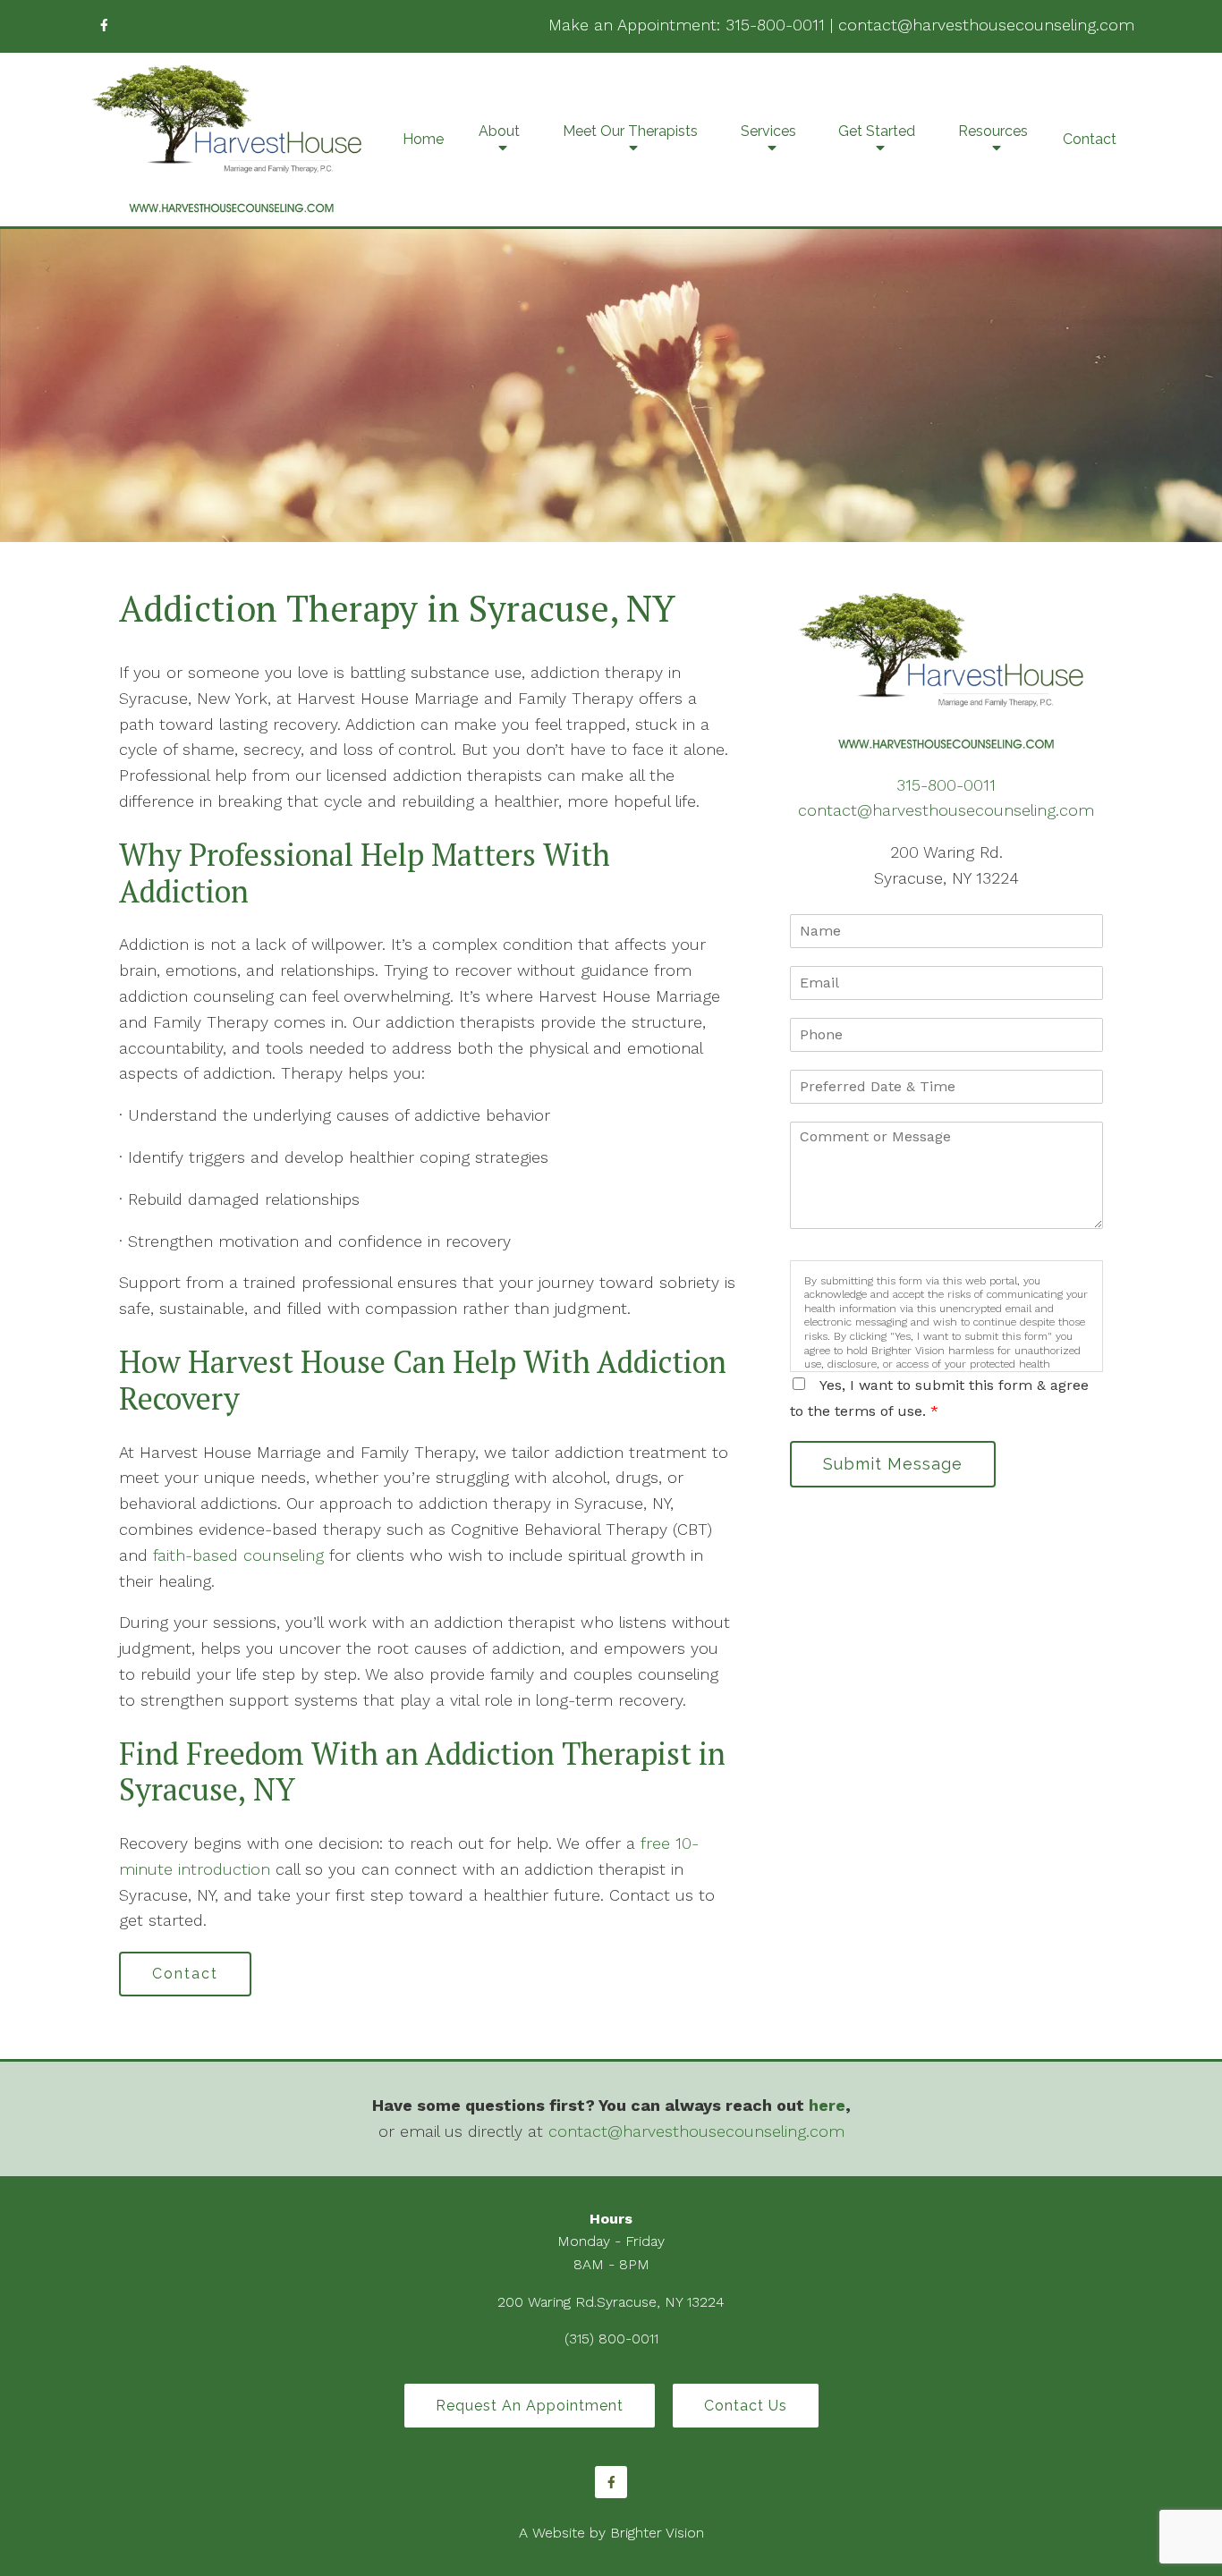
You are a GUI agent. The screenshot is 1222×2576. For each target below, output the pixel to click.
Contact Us (746, 2406)
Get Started (877, 131)
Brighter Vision (657, 2533)
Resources (993, 131)
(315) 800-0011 (611, 2339)
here (827, 2105)
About (499, 131)
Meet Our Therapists (630, 131)
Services (768, 131)
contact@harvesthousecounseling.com (986, 25)
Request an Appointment (530, 2406)
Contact (1090, 139)
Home (423, 139)
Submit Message (893, 1464)
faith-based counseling (238, 1555)
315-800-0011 (775, 25)
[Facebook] (104, 25)
